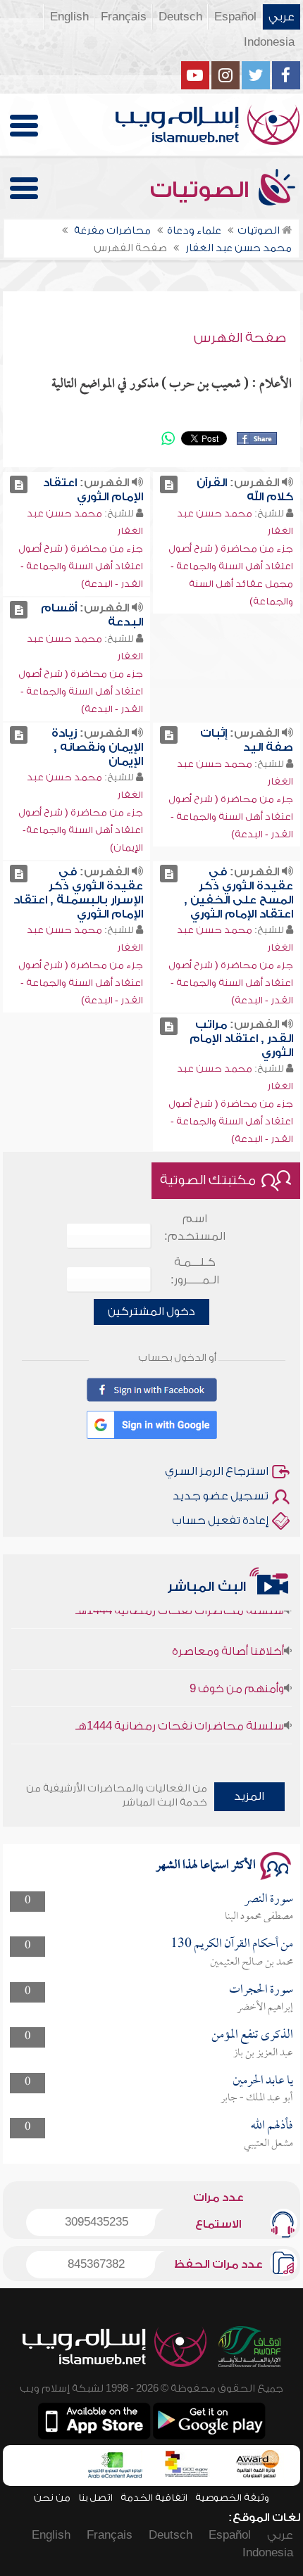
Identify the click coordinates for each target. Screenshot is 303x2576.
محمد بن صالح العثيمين (252, 1962)
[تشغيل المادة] (169, 484)
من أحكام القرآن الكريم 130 (232, 1944)
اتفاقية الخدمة (154, 2498)
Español (235, 17)
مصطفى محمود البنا (259, 1917)
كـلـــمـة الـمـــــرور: (195, 1271)
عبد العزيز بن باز (263, 2053)
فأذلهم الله (272, 2126)
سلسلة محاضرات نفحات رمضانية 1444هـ (180, 1715)
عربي (282, 17)
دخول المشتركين (151, 1312)
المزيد (249, 1796)
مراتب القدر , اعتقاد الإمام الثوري (241, 1039)
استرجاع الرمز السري (217, 1471)
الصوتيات (202, 190)
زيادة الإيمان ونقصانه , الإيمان (97, 747)
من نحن (52, 2498)
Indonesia (269, 42)
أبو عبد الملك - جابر (257, 2098)
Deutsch (180, 17)
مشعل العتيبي (268, 2144)
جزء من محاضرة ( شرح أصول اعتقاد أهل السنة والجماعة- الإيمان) (81, 830)
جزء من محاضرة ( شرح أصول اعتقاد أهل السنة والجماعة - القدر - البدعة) (81, 566)
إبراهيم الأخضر (265, 2007)
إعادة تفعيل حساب (220, 1521)
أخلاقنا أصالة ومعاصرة (228, 1640)
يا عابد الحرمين (263, 2081)
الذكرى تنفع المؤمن (252, 2035)
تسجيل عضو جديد (221, 1496)
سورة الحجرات (261, 1990)
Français (124, 17)
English (69, 17)
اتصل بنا (95, 2498)
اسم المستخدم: (195, 1227)
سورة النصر (268, 1899)
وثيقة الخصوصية (232, 2498)
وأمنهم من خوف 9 (237, 1677)
